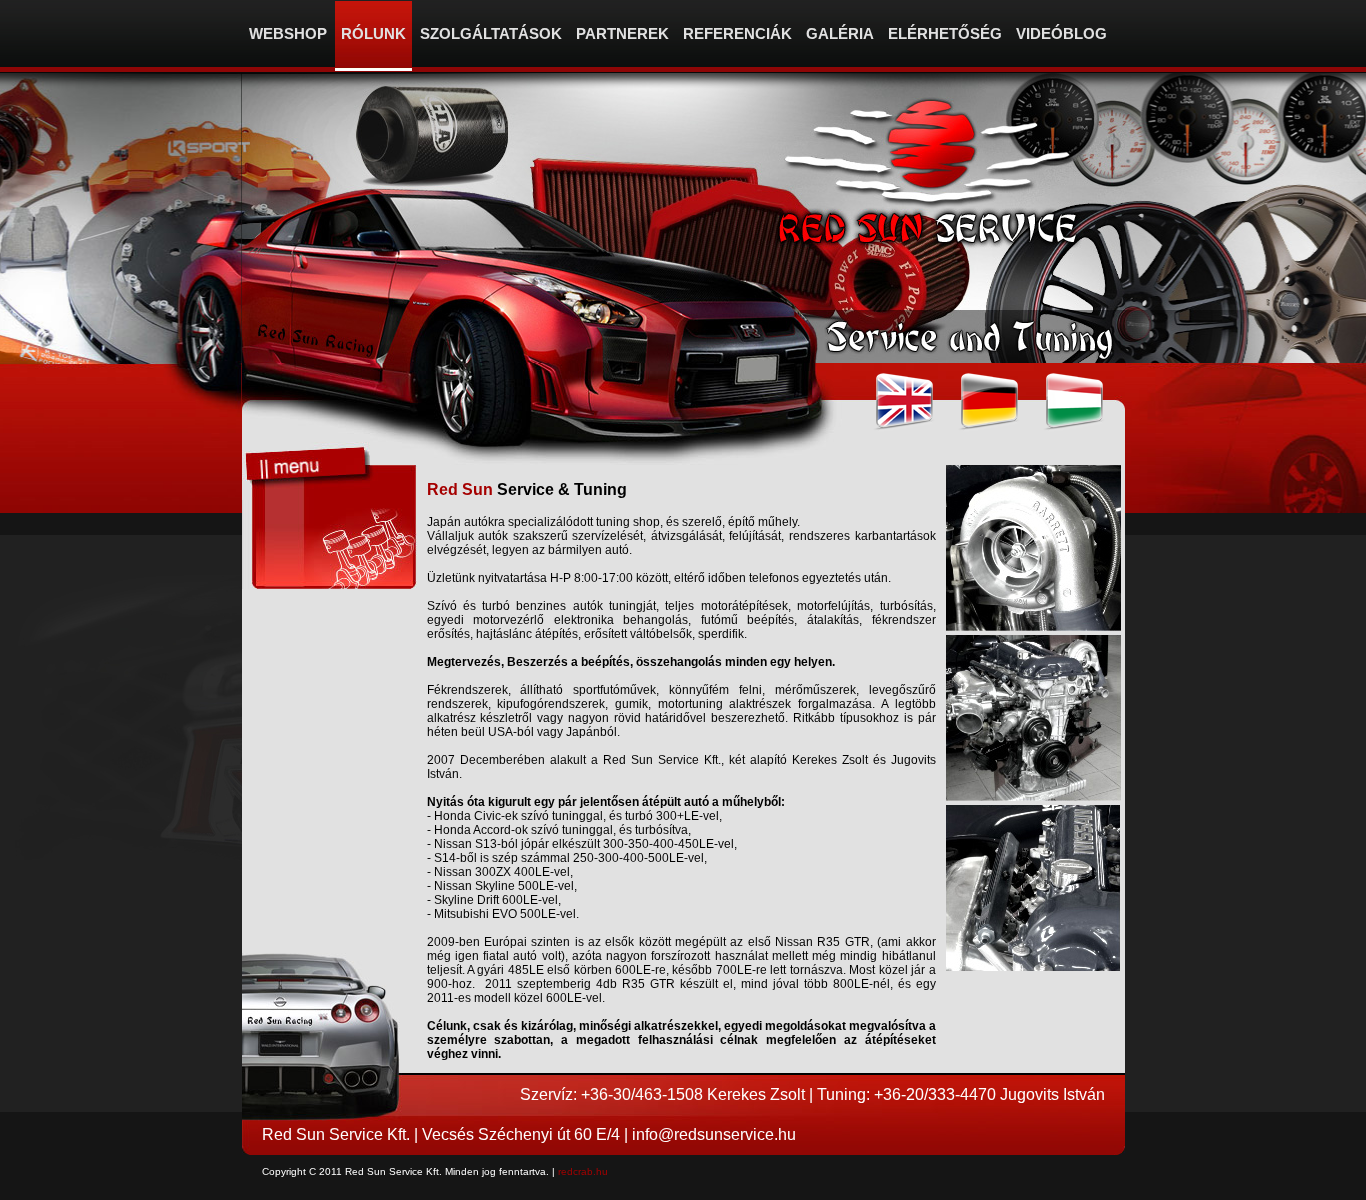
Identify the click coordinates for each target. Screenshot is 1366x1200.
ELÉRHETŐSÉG (945, 33)
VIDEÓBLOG (1061, 33)
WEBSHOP (288, 33)
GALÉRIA (840, 33)
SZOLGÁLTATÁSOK (491, 33)
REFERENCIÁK (737, 33)
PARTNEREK (622, 33)
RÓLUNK (373, 33)
